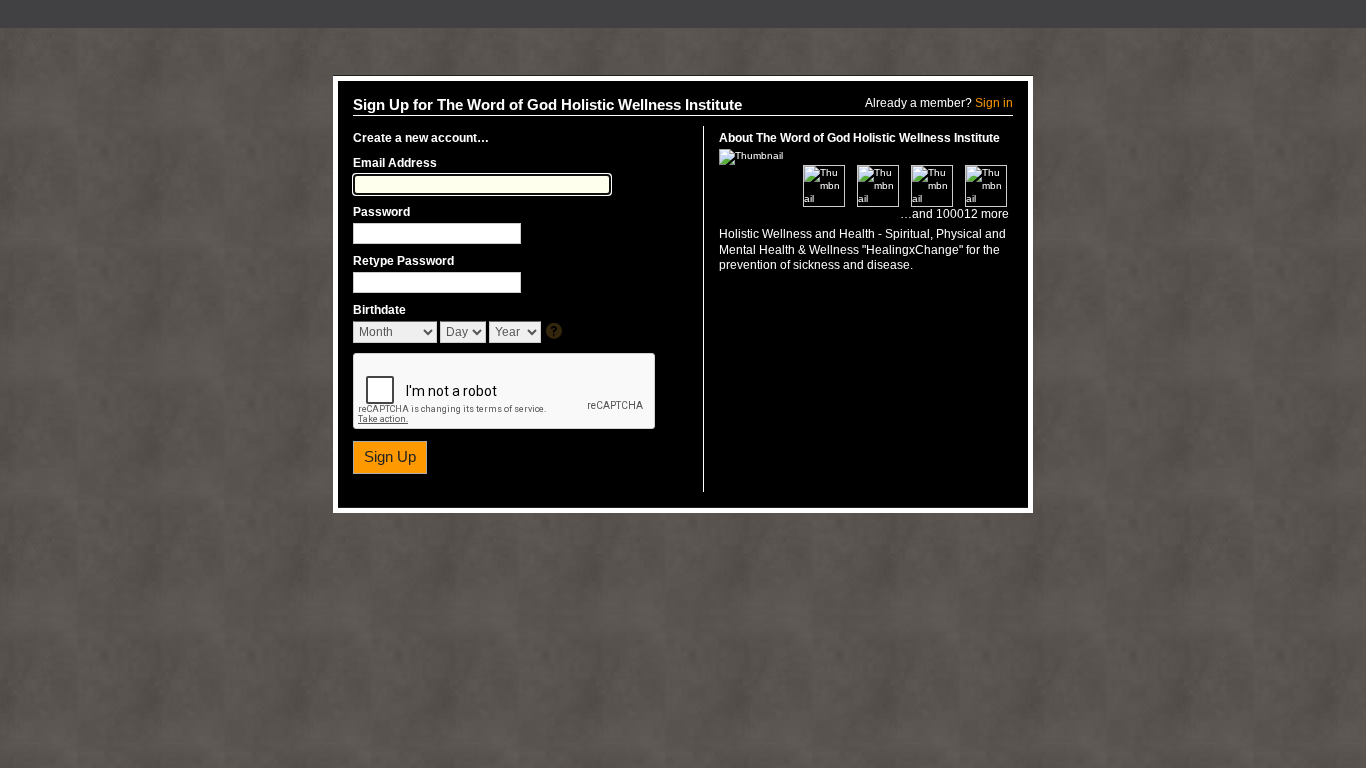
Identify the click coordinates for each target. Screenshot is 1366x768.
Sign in (994, 103)
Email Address (395, 163)
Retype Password (403, 261)
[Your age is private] (555, 332)
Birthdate (379, 310)
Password (381, 212)
